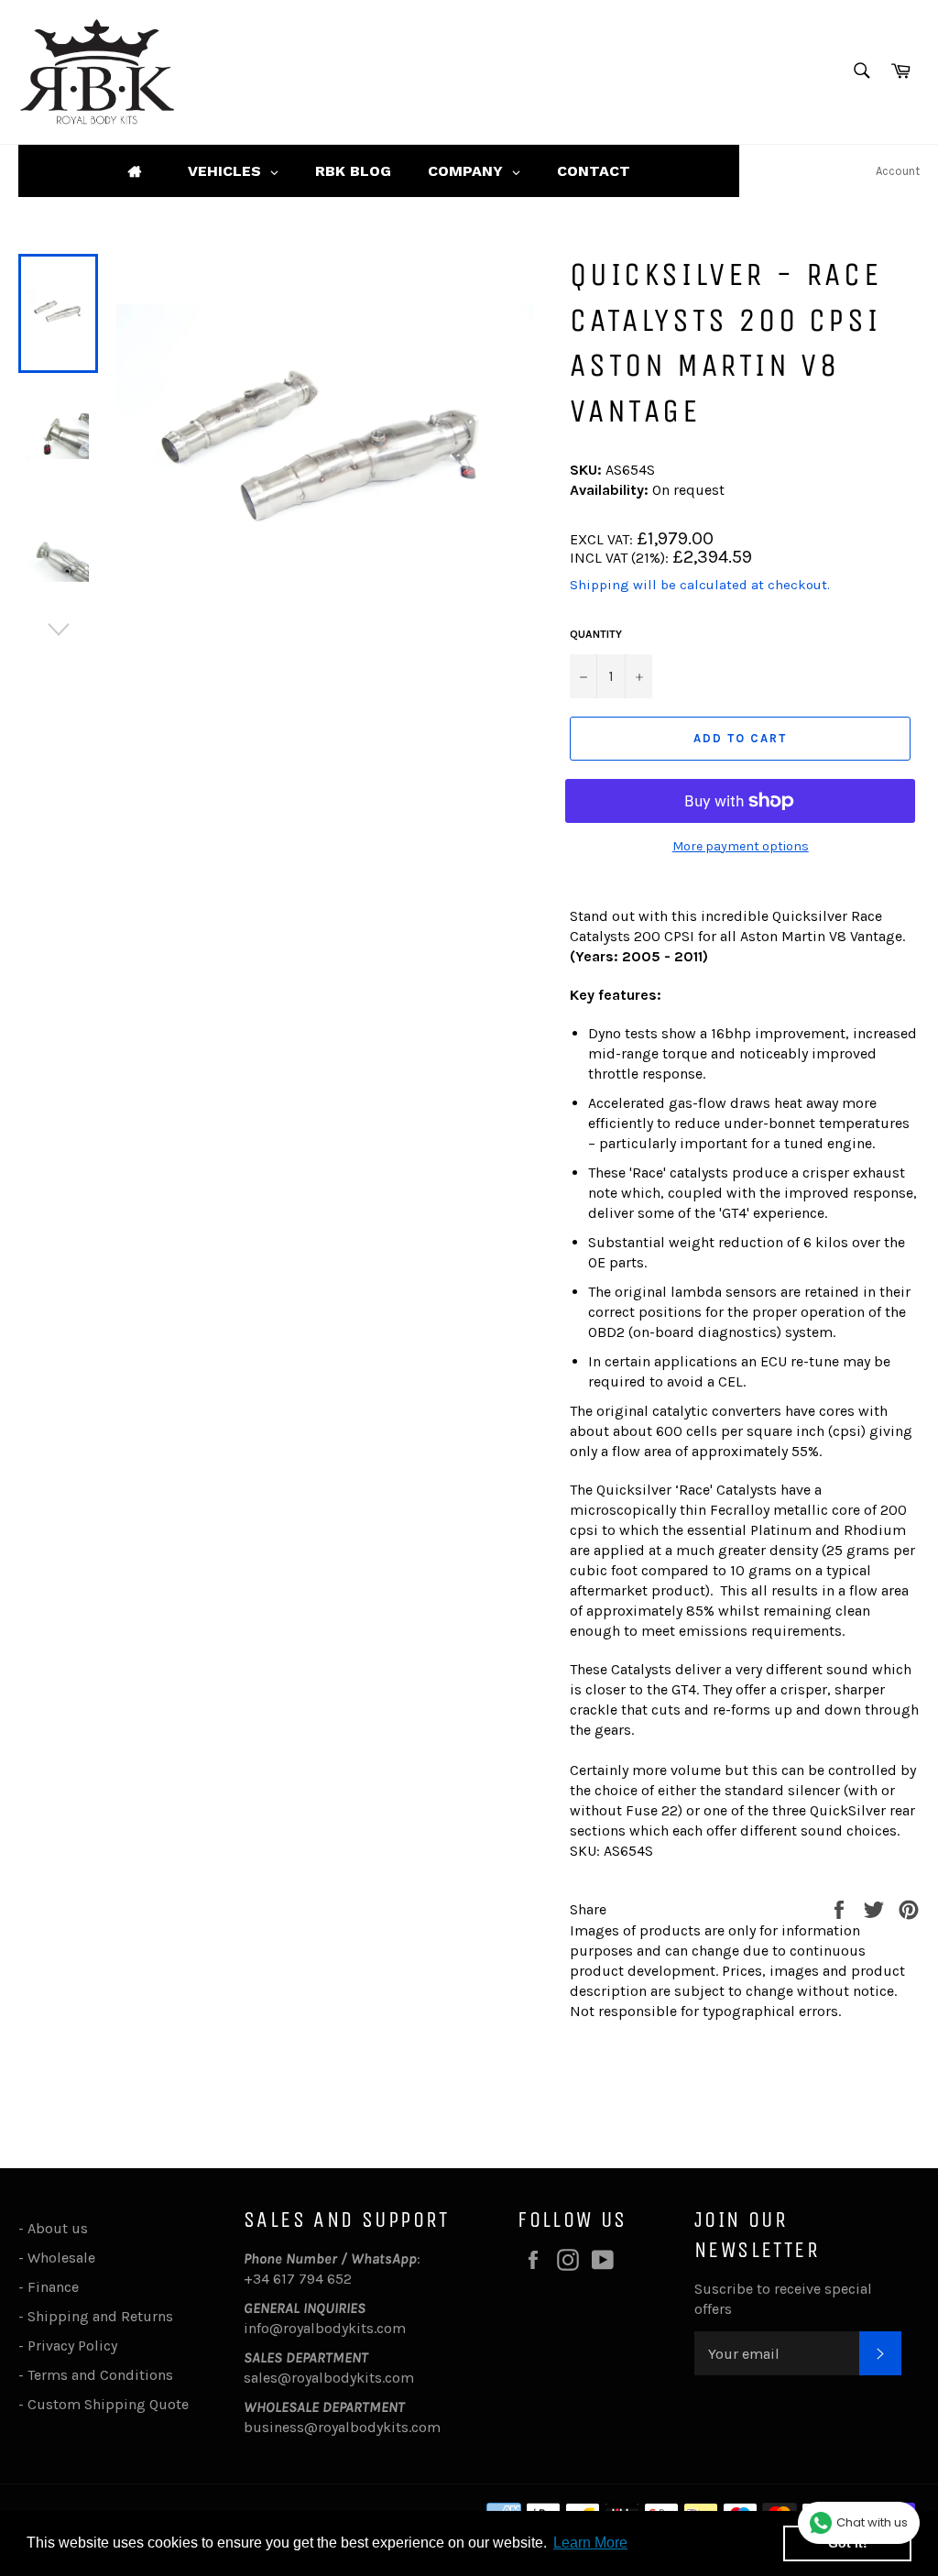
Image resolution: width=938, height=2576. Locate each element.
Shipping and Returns (100, 2316)
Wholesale (65, 2258)
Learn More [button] (590, 2543)
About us (58, 2228)
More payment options (741, 846)
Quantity (596, 634)
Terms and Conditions (100, 2375)
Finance (53, 2287)
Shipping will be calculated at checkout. (700, 585)
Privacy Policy (72, 2346)
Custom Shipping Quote (108, 2404)
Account (898, 171)
